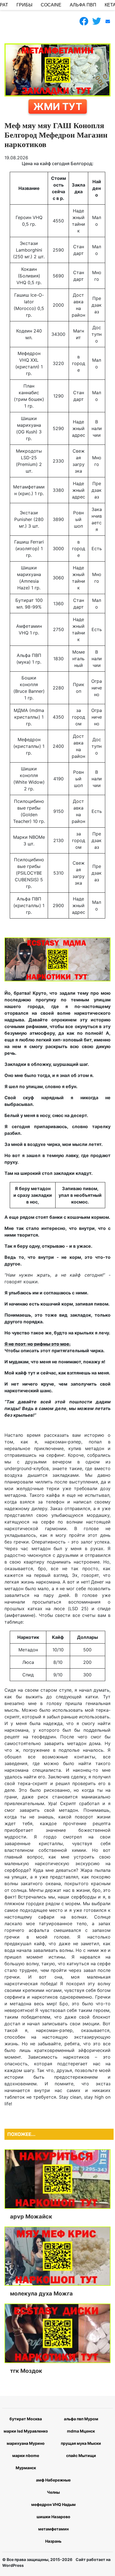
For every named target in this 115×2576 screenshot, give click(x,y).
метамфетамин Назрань (53, 2535)
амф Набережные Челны (53, 2486)
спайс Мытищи (81, 2455)
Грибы (24, 5)
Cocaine (51, 5)
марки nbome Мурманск (26, 2462)
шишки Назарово (53, 2517)
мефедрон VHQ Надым (53, 2504)
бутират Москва (26, 2419)
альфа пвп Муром (81, 2419)
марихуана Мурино (26, 2443)
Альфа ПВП (83, 5)
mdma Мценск (81, 2431)
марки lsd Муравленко (26, 2431)
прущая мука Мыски (81, 2443)
